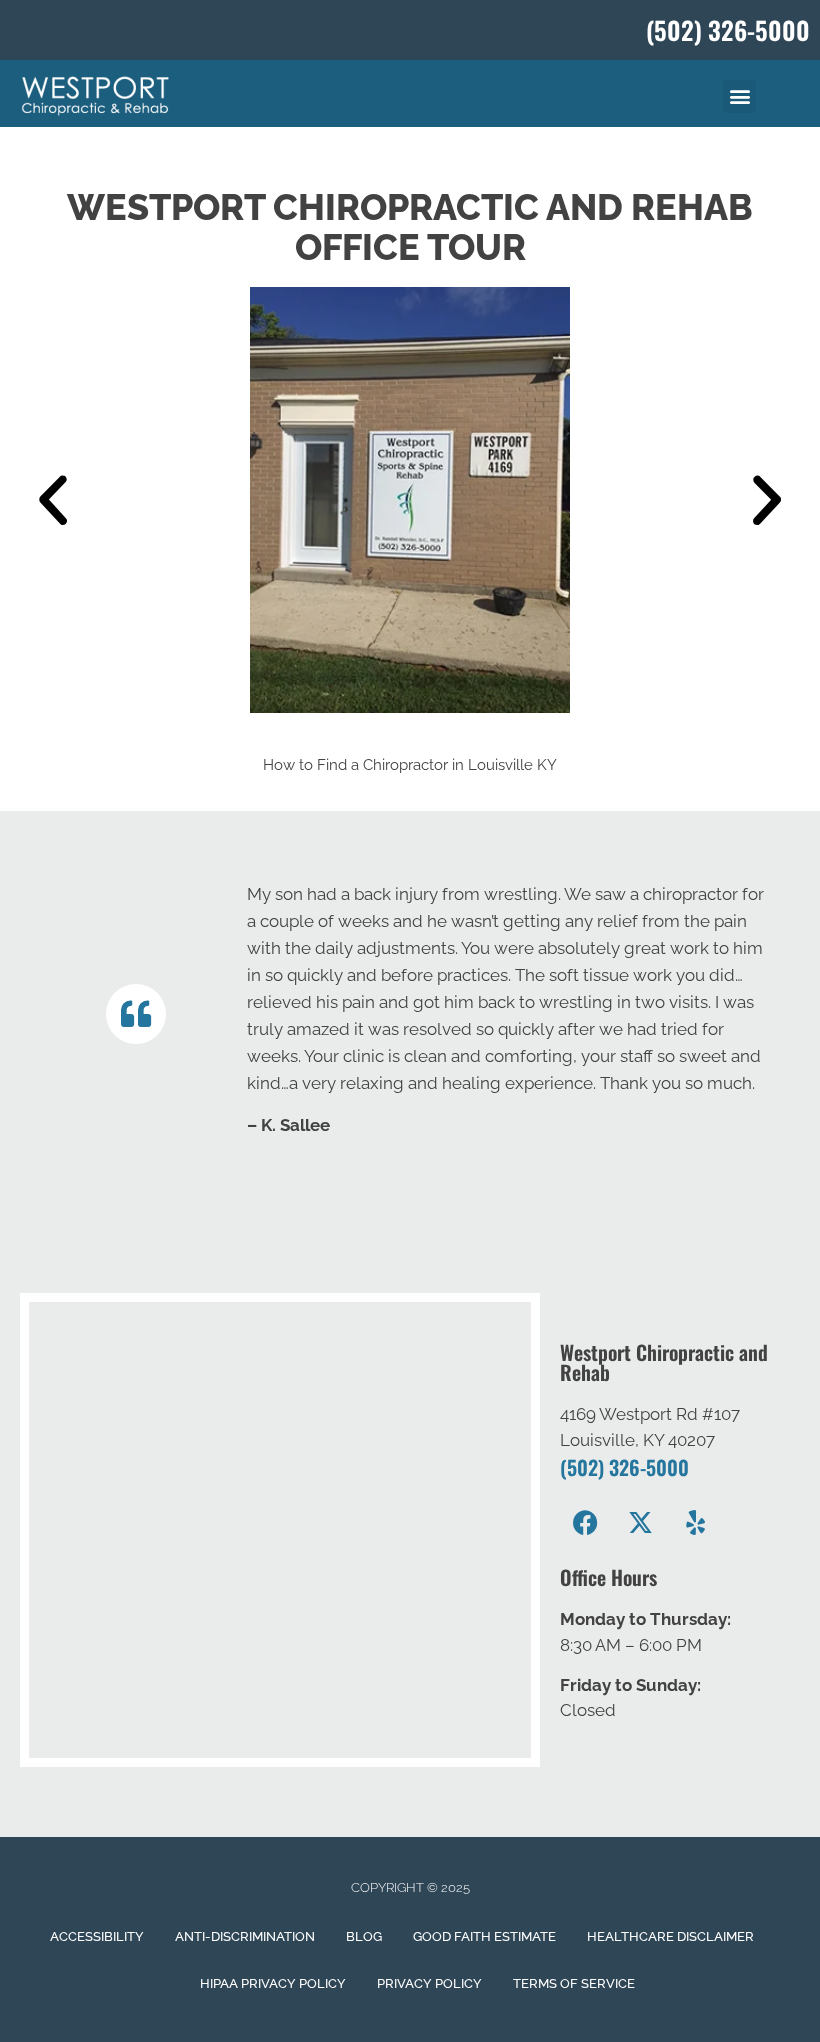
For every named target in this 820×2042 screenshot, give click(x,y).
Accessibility (97, 1936)
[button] (739, 96)
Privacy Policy (429, 1983)
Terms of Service (574, 1983)
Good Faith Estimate (484, 1936)
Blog (364, 1936)
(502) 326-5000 (624, 1467)
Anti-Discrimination (245, 1936)
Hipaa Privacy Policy (273, 1983)
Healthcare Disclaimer (670, 1936)
